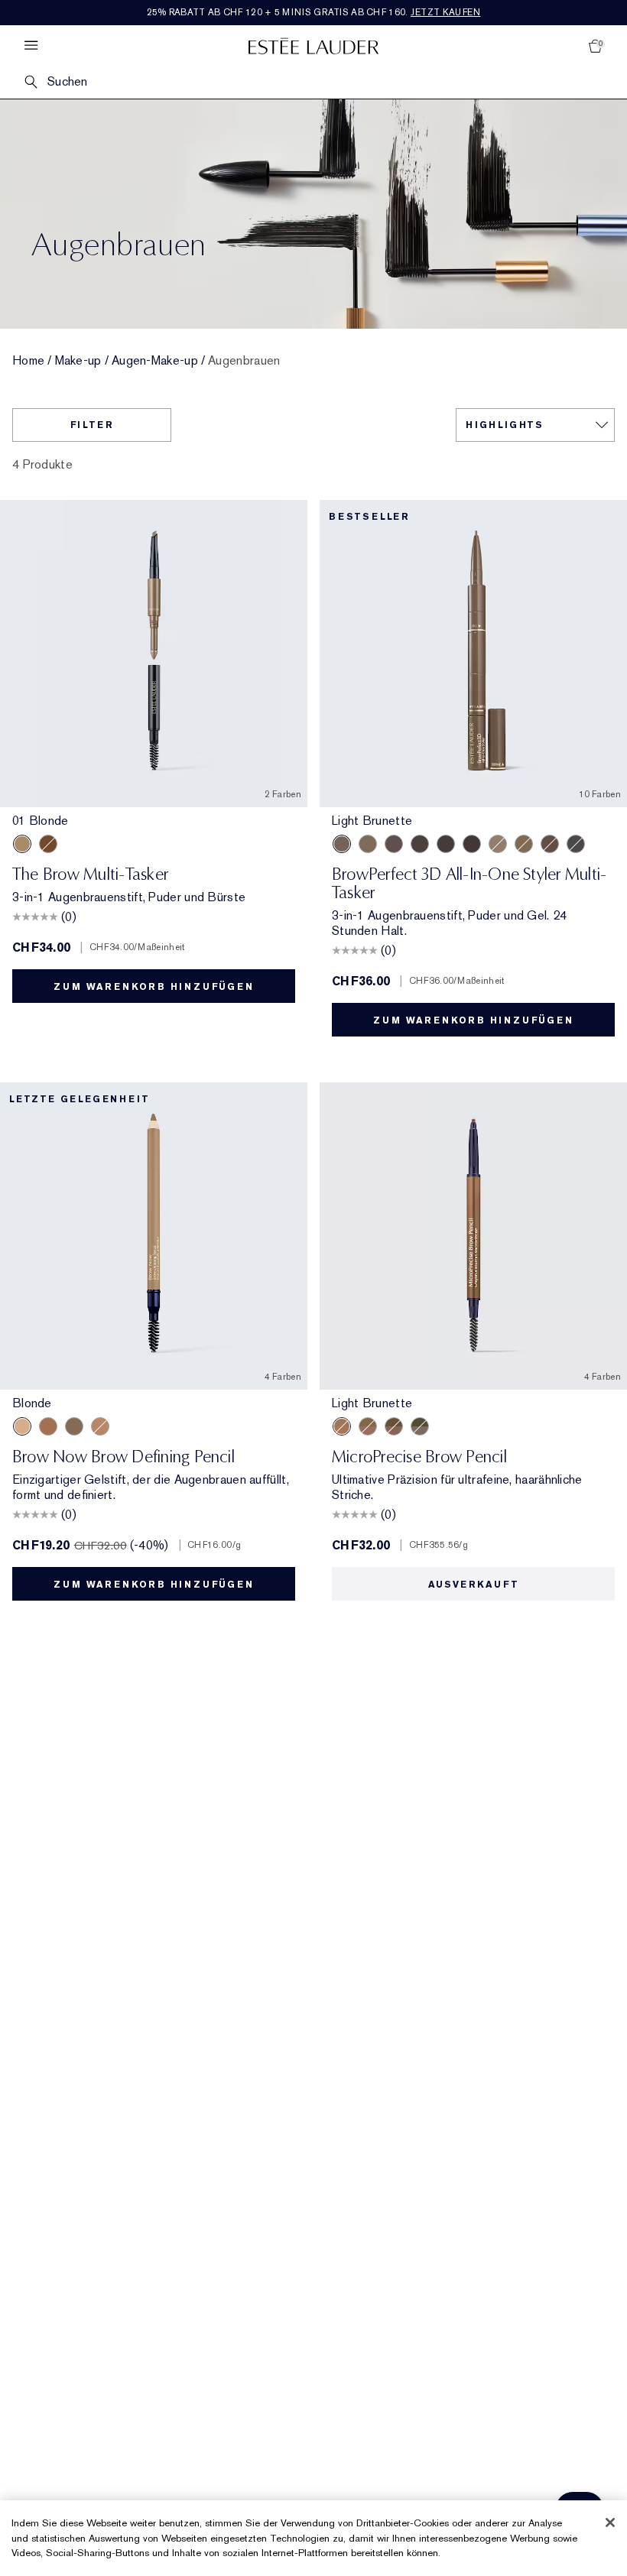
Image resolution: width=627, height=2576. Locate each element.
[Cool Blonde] (498, 844)
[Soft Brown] (100, 1426)
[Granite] (420, 1426)
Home (28, 361)
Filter (92, 425)
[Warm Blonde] (524, 844)
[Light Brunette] (342, 844)
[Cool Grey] (576, 844)
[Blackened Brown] (446, 844)
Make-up (78, 361)
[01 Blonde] (22, 844)
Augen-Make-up (155, 361)
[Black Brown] (74, 1426)
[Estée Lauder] (313, 45)
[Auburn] (550, 844)
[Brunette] (394, 844)
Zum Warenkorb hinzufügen (153, 987)
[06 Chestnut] (48, 844)
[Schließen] (610, 2522)
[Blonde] (22, 1426)
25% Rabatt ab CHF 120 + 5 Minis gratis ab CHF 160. (314, 12)
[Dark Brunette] (472, 844)
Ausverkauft (474, 1585)
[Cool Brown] (420, 844)
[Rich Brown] (48, 1426)
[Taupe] (368, 844)
